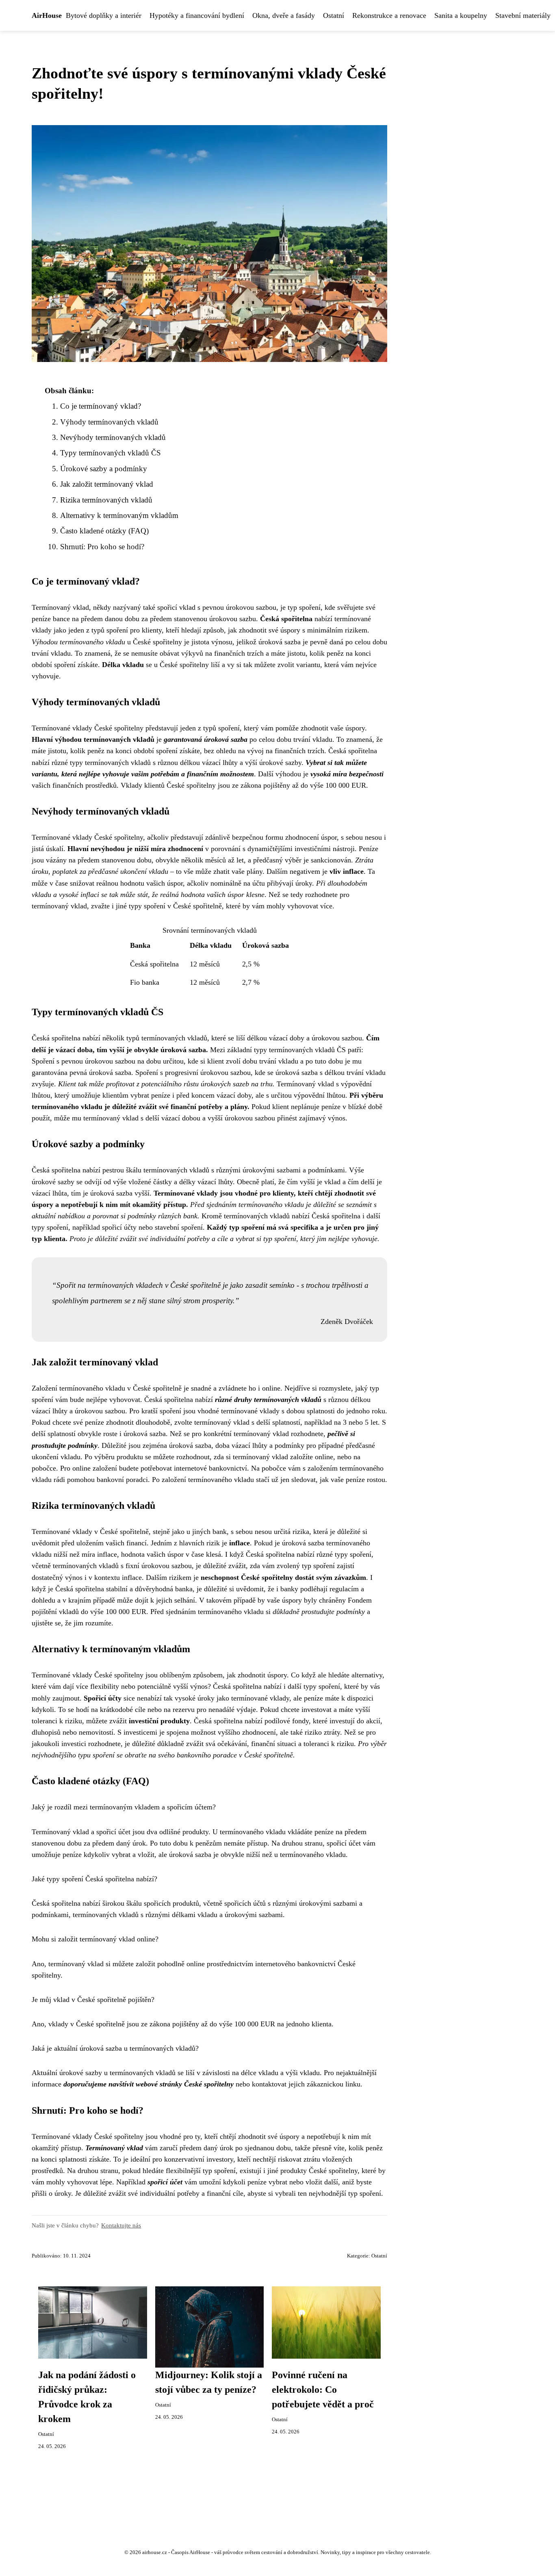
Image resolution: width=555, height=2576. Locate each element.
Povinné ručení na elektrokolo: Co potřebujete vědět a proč (323, 2390)
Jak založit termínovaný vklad (107, 484)
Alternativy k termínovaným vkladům (119, 515)
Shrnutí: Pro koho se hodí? (102, 547)
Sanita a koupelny (461, 15)
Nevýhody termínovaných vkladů (113, 437)
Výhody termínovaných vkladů (109, 422)
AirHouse (47, 15)
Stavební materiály (523, 15)
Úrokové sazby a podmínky (104, 469)
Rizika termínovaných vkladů (106, 500)
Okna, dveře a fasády (284, 15)
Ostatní (334, 15)
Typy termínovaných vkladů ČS (111, 453)
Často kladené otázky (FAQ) (104, 531)
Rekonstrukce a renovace (389, 15)
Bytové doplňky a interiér (104, 15)
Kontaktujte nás (121, 2225)
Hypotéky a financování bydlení (197, 15)
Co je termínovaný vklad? (101, 406)
